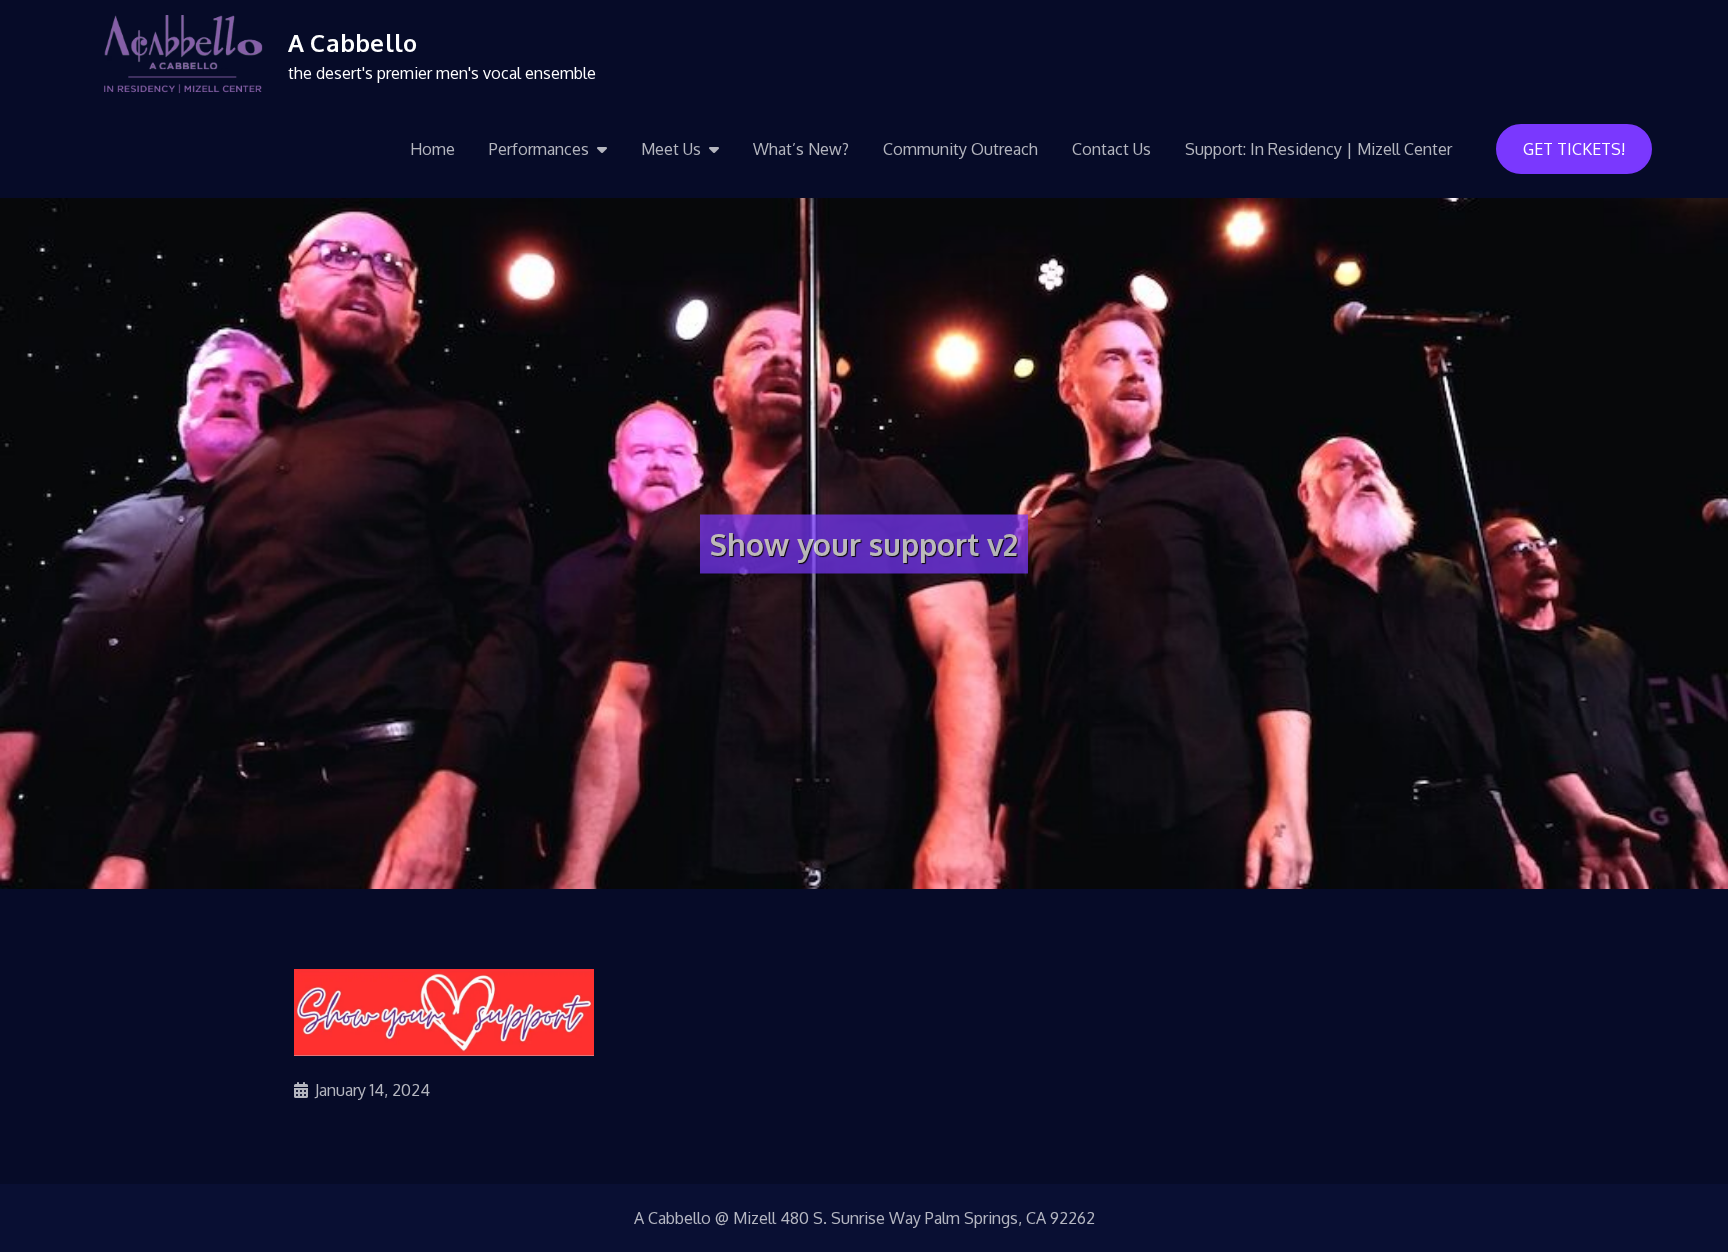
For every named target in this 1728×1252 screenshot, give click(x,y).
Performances (539, 149)
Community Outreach (960, 149)
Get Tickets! (1574, 149)
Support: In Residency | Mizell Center (1318, 149)
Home (432, 149)
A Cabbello (352, 42)
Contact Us (1111, 149)
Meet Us (671, 149)
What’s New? (801, 149)
